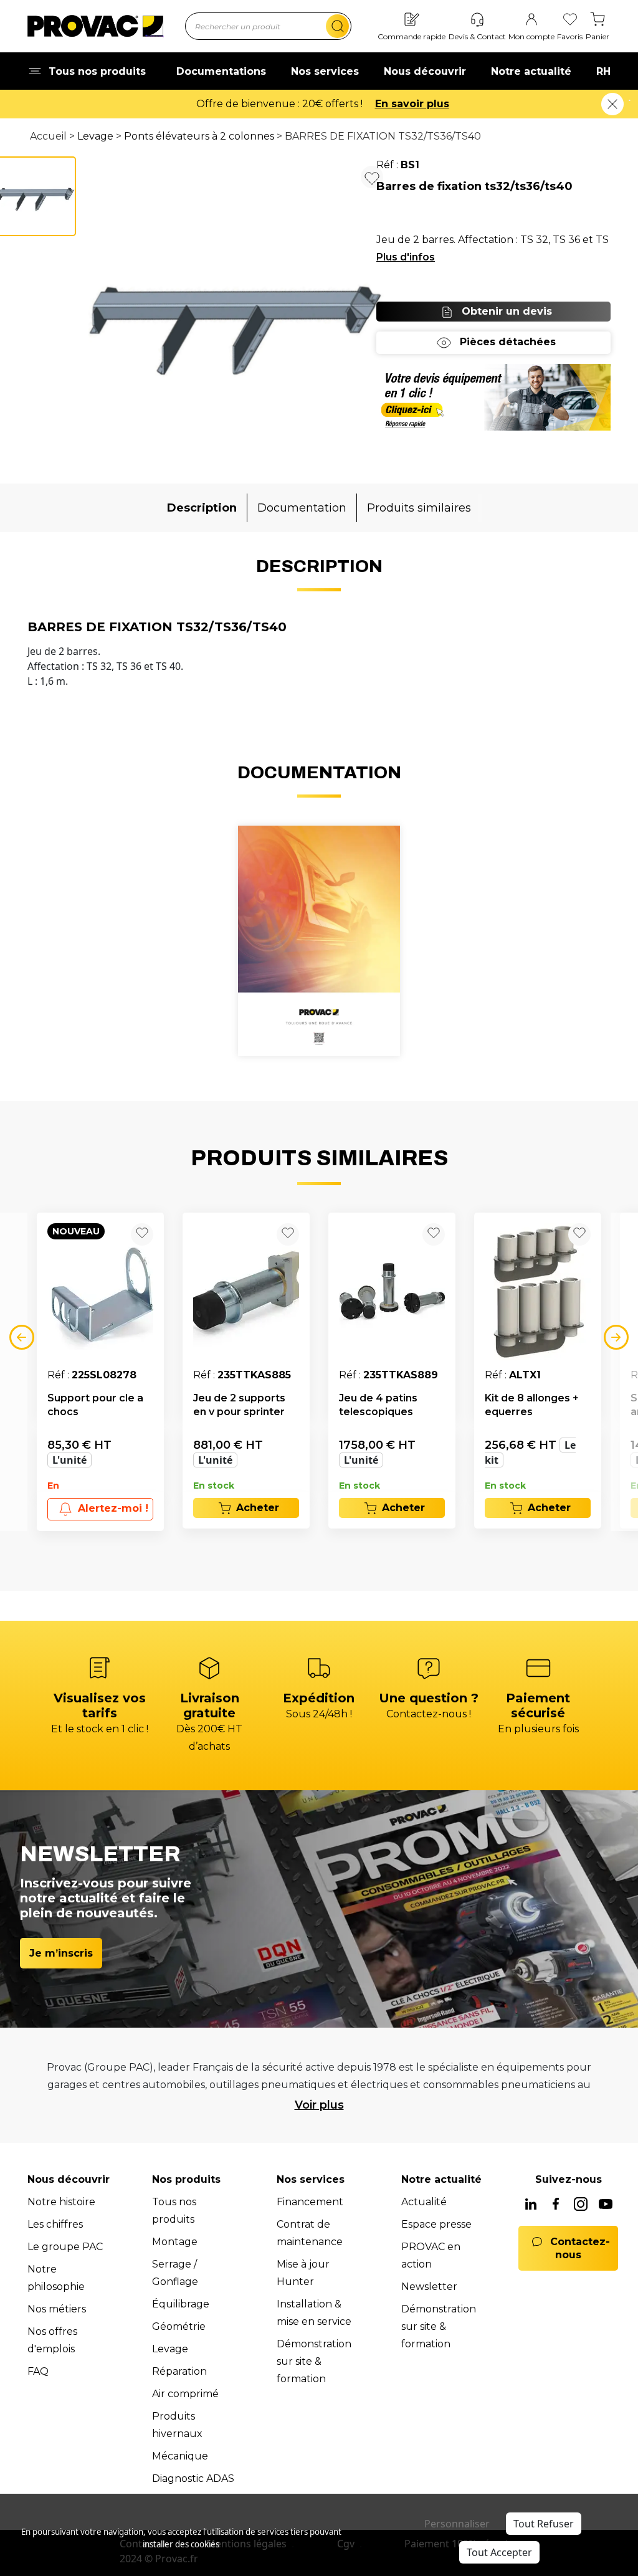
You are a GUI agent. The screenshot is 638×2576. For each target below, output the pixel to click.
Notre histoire (61, 2202)
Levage (95, 136)
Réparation (179, 2371)
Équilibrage (181, 2304)
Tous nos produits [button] (97, 71)
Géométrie (179, 2326)
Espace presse (436, 2224)
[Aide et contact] (477, 20)
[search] (337, 26)
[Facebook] (556, 2205)
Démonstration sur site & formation (314, 2361)
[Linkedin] (531, 2205)
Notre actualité (531, 71)
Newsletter (429, 2287)
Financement (310, 2202)
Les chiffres (55, 2224)
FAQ (38, 2371)
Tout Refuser (544, 2524)
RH (603, 71)
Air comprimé (185, 2394)
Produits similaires (419, 508)
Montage (175, 2242)
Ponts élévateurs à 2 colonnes (199, 136)
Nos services (325, 71)
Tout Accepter (499, 2552)
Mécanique (180, 2456)
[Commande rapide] (412, 20)
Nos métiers (57, 2309)
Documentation (302, 508)
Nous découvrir (425, 71)
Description (202, 508)
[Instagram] (581, 2205)
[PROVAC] (95, 26)
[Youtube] (606, 2205)
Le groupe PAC (65, 2247)
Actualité (424, 2202)
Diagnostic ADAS (193, 2478)
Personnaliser (457, 2524)
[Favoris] (570, 20)
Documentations (221, 71)
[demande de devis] (493, 397)
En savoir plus (412, 104)
